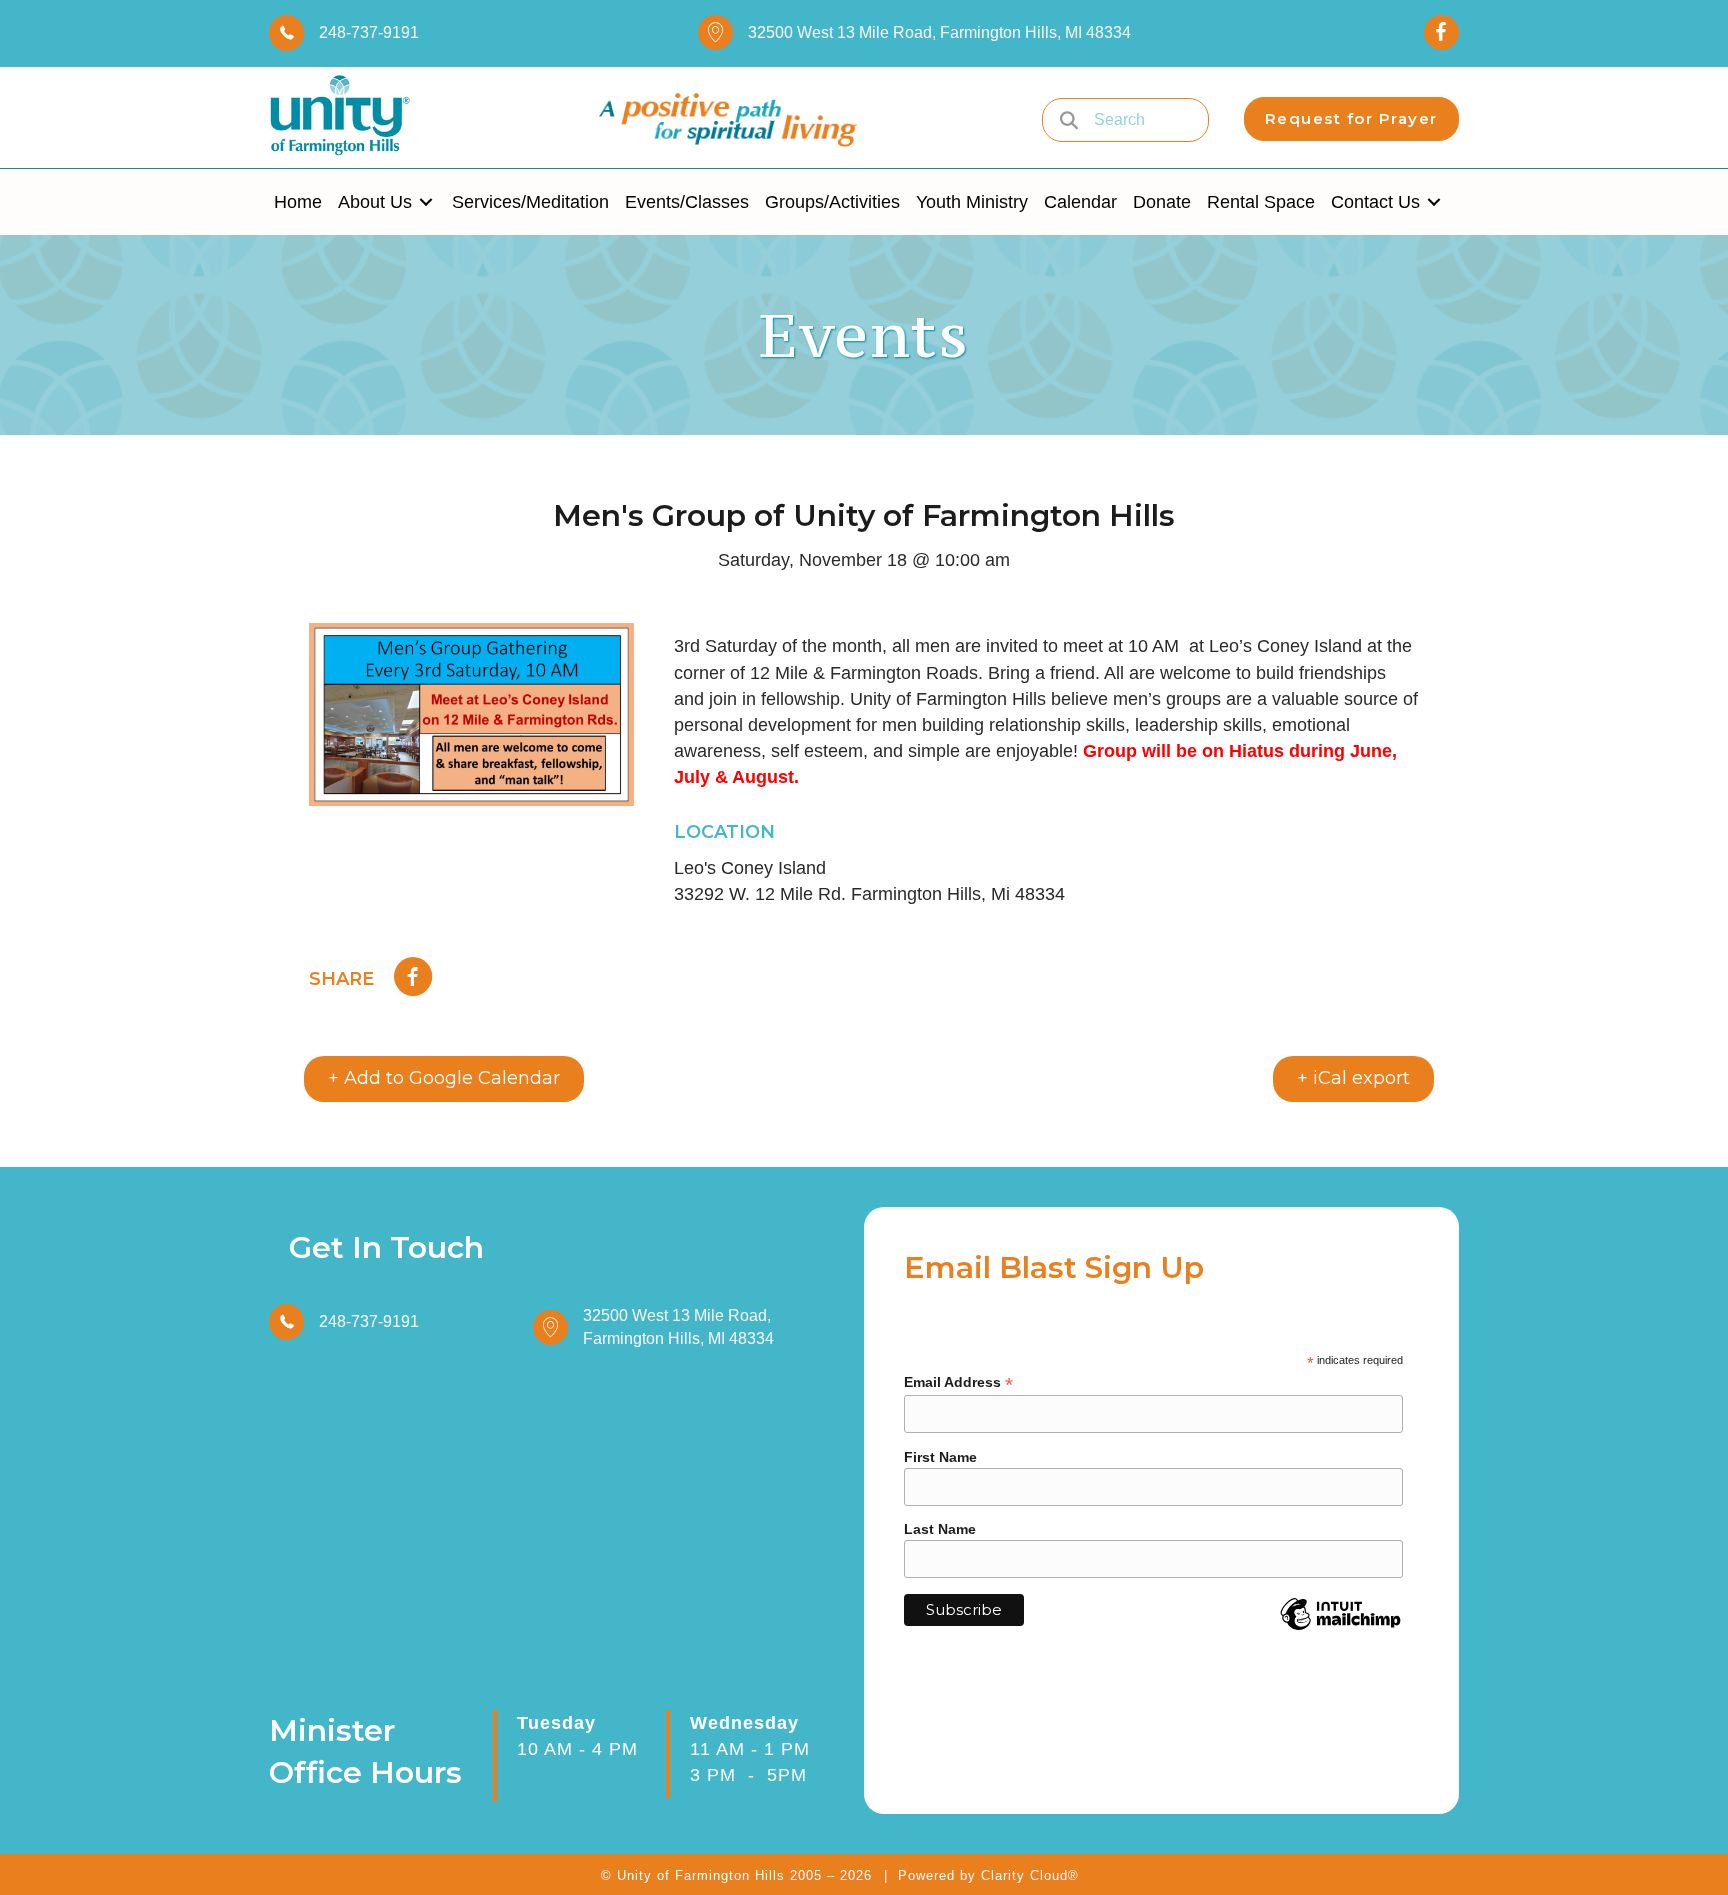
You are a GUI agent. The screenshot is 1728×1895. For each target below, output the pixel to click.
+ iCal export (1353, 1078)
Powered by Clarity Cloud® (988, 1875)
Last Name (940, 1529)
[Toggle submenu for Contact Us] (1434, 202)
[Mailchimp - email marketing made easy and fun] (1340, 1629)
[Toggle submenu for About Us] (426, 202)
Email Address (958, 1382)
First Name (940, 1457)
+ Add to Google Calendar (444, 1078)
